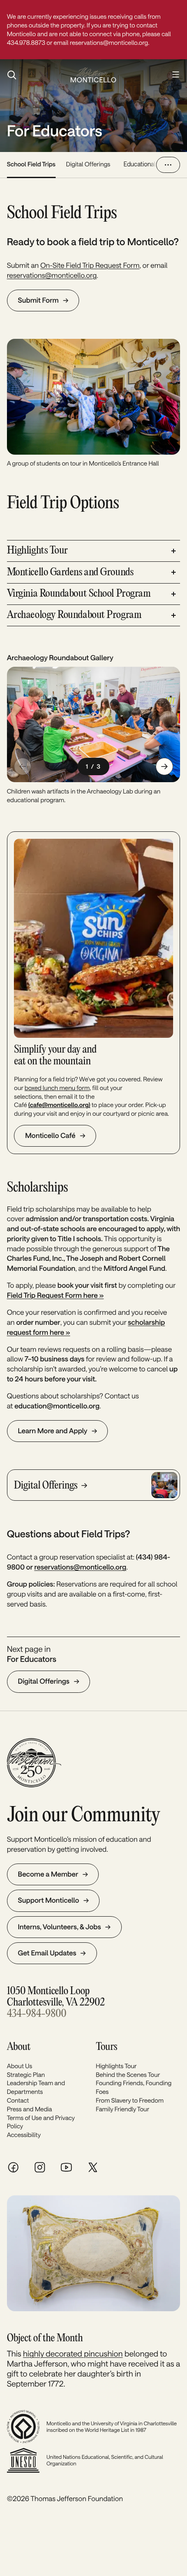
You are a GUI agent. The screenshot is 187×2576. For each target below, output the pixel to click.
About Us (20, 2066)
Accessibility (24, 2135)
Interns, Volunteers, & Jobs (59, 1927)
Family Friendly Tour (122, 2109)
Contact (18, 2100)
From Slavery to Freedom (130, 2100)
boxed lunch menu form (57, 1088)
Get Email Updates (47, 1953)
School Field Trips (31, 164)
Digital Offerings (88, 164)
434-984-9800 (37, 2014)
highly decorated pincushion (73, 2353)
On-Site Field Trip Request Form (90, 265)
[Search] (34, 75)
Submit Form (38, 300)
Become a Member (48, 1874)
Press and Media (30, 2109)
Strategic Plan (26, 2075)
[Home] (93, 75)
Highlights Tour (116, 2066)
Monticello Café (50, 1136)
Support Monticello (48, 1900)
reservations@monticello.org (52, 275)
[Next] (164, 766)
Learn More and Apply (53, 1431)
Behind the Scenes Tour (128, 2075)
